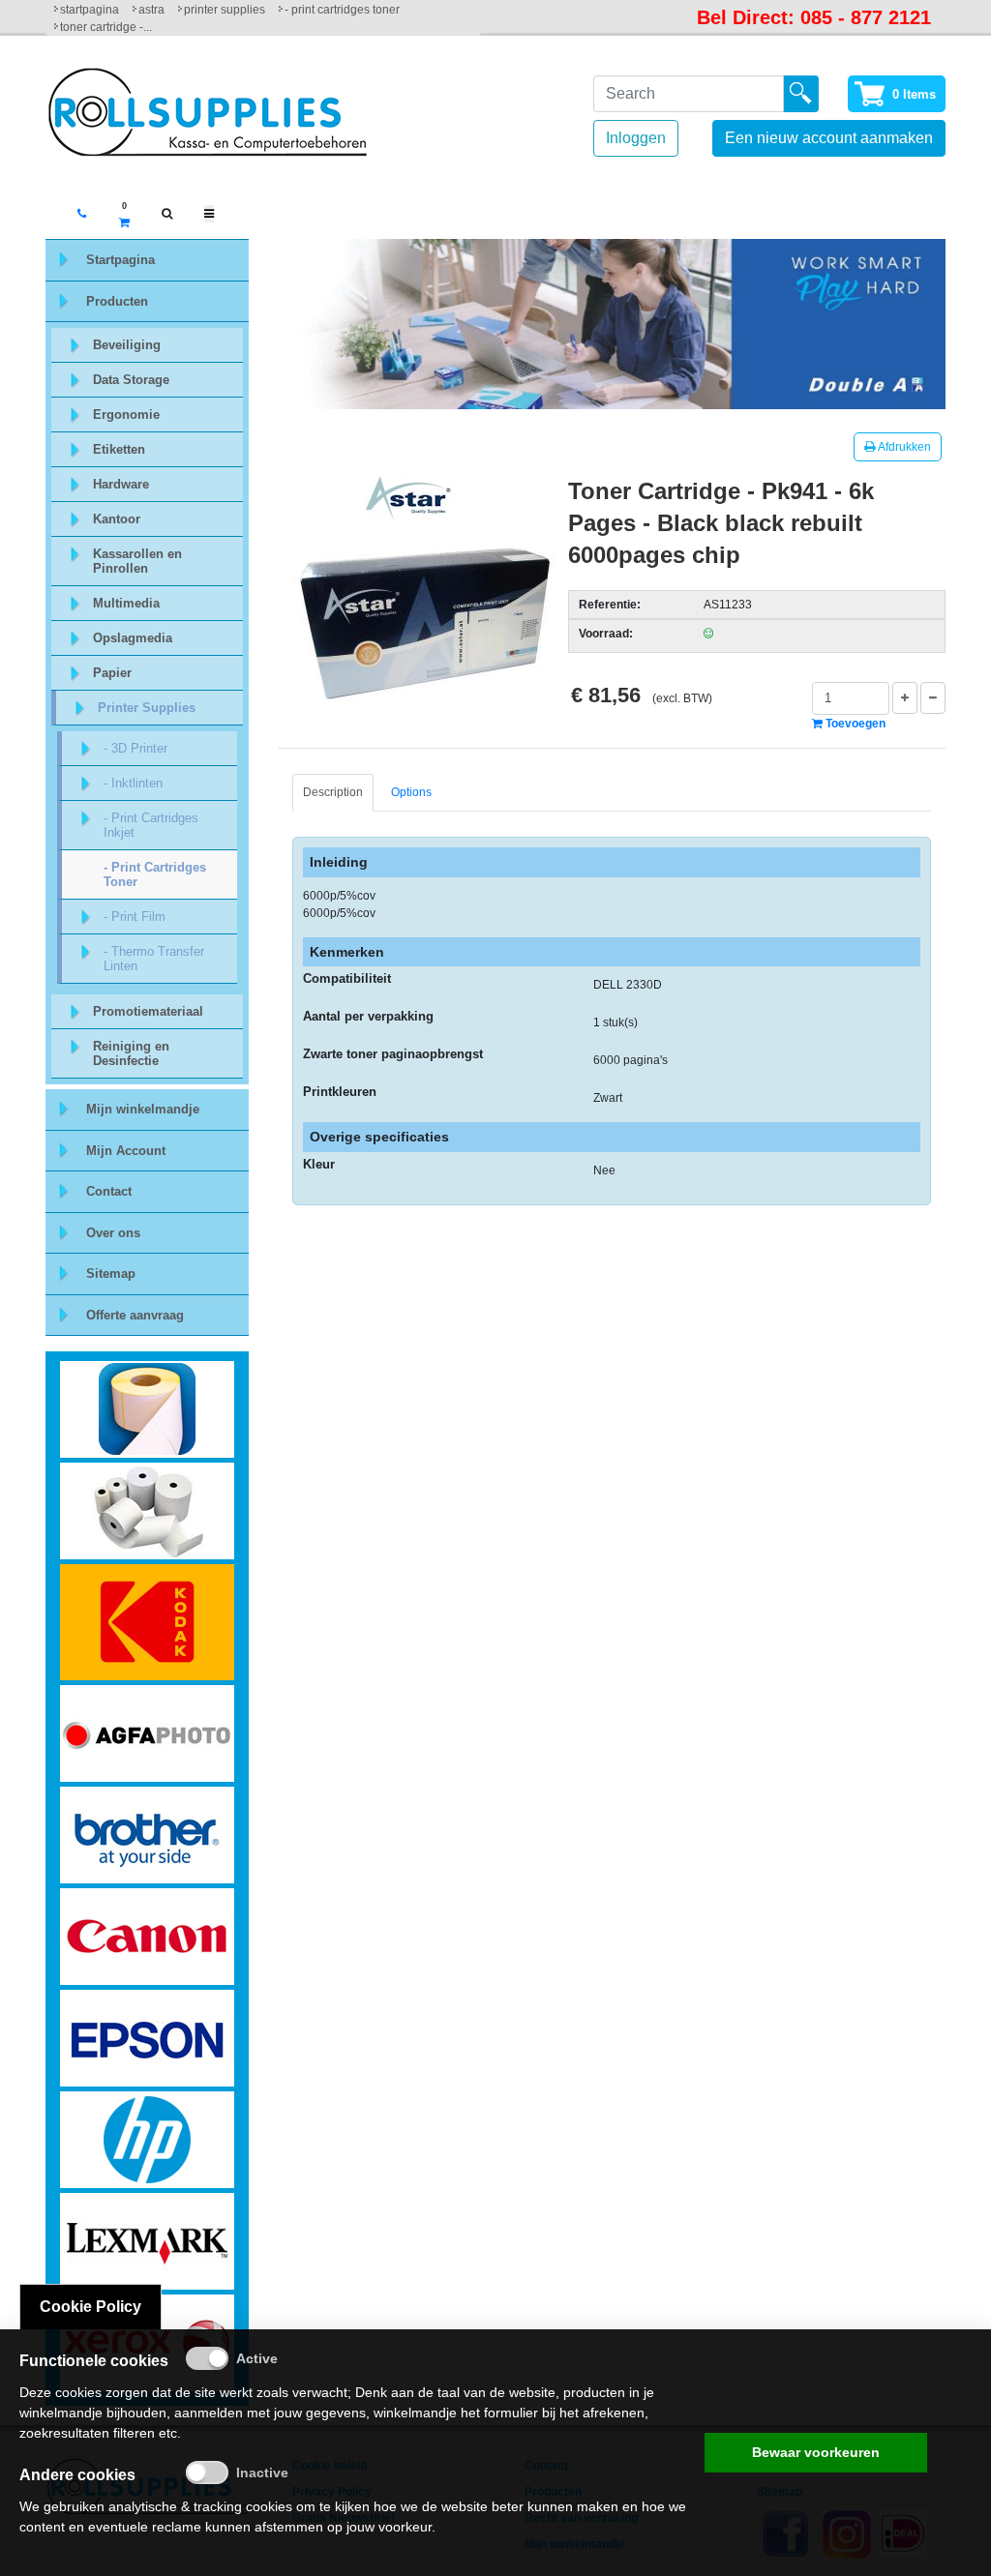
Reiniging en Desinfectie (131, 1053)
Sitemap (111, 1273)
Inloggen (636, 138)
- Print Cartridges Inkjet (151, 825)
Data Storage (131, 380)
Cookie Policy (90, 2307)
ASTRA (151, 10)
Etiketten (119, 449)
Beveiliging (127, 345)
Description (333, 792)
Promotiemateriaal (148, 1011)
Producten (117, 301)
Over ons (113, 1233)
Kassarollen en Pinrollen (137, 561)
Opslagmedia (133, 638)
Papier (112, 673)
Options (411, 792)
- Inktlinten (133, 783)
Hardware (121, 484)
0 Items (914, 94)
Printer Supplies (225, 10)
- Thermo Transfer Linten (154, 959)
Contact (109, 1191)
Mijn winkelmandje (143, 1109)
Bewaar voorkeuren (816, 2452)
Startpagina (90, 10)
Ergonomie (126, 415)
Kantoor (117, 519)
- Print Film (135, 917)
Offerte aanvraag (135, 1315)
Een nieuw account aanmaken (829, 138)
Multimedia (126, 603)
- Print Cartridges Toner (342, 10)
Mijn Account (126, 1151)
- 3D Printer (135, 748)
